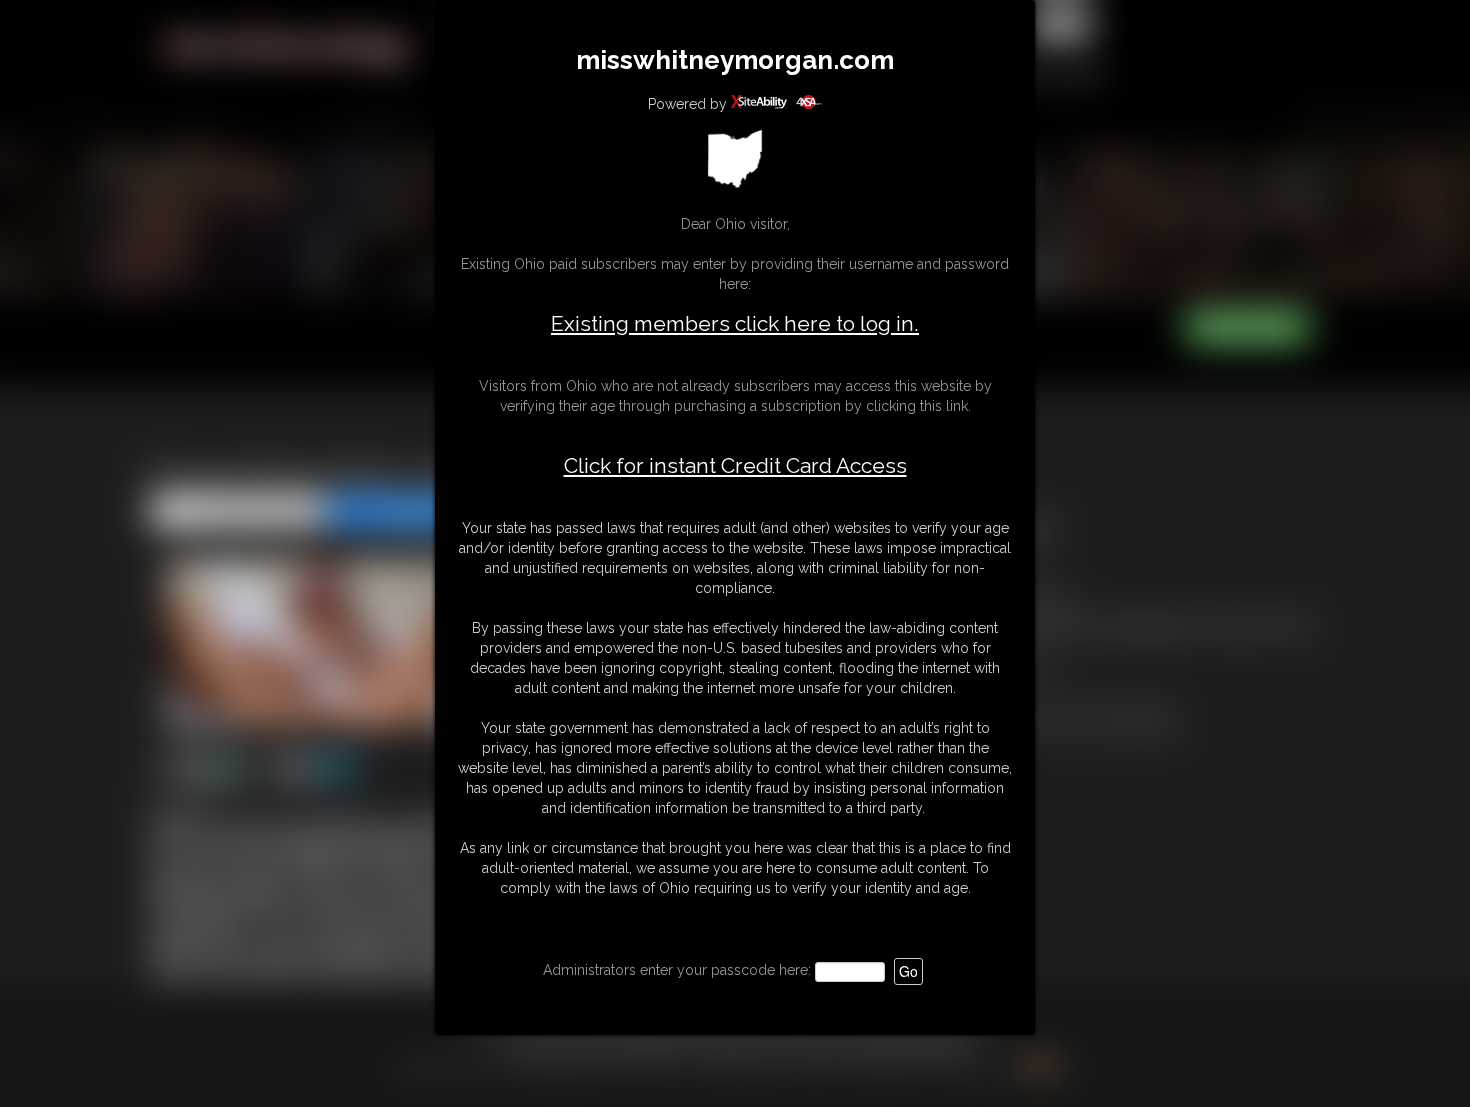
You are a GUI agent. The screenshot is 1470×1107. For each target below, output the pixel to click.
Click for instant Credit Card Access (735, 466)
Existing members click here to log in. (735, 323)
